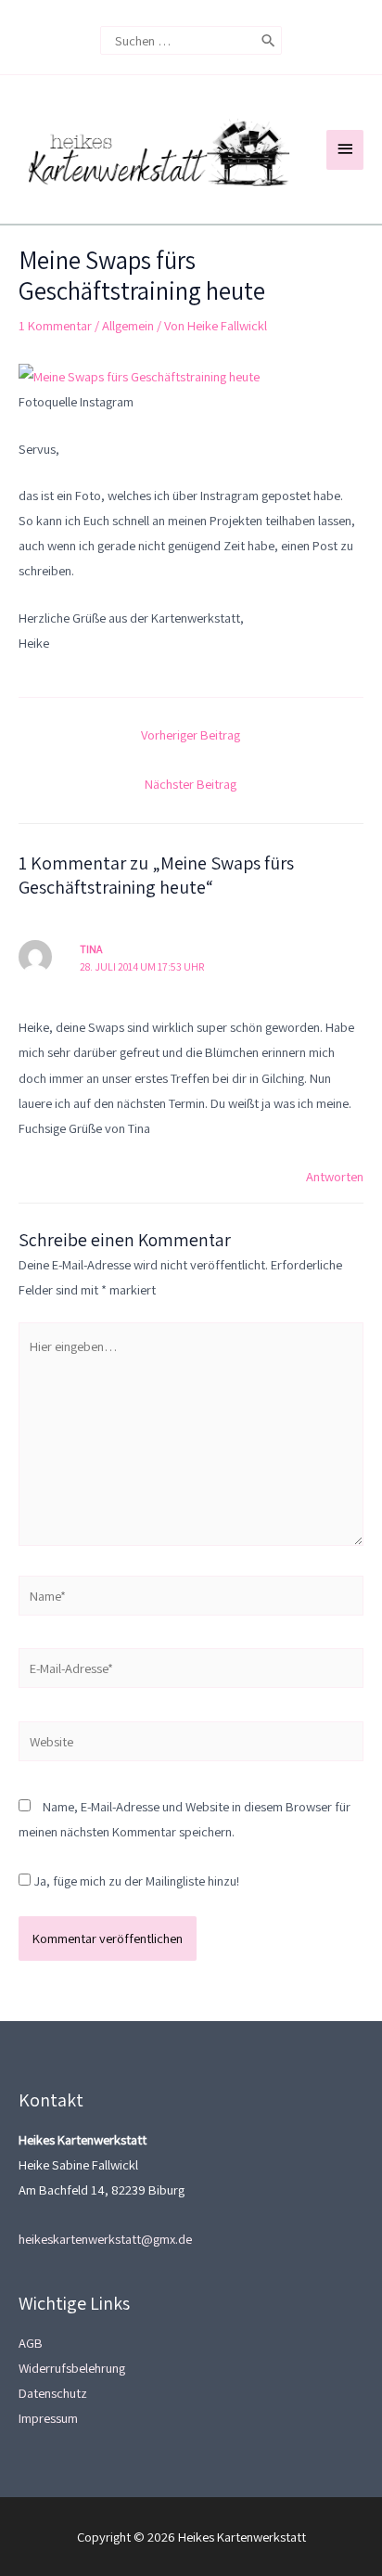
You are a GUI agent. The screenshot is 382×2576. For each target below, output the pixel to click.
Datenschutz (53, 2393)
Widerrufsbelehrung (72, 2368)
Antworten (335, 1176)
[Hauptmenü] (345, 150)
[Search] (268, 40)
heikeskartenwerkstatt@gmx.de (105, 2239)
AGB (31, 2343)
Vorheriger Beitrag (191, 734)
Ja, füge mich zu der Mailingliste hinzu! (135, 1880)
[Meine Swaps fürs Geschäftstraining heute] (139, 374)
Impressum (48, 2418)
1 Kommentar (55, 325)
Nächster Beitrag (191, 784)
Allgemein (128, 325)
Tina (91, 949)
